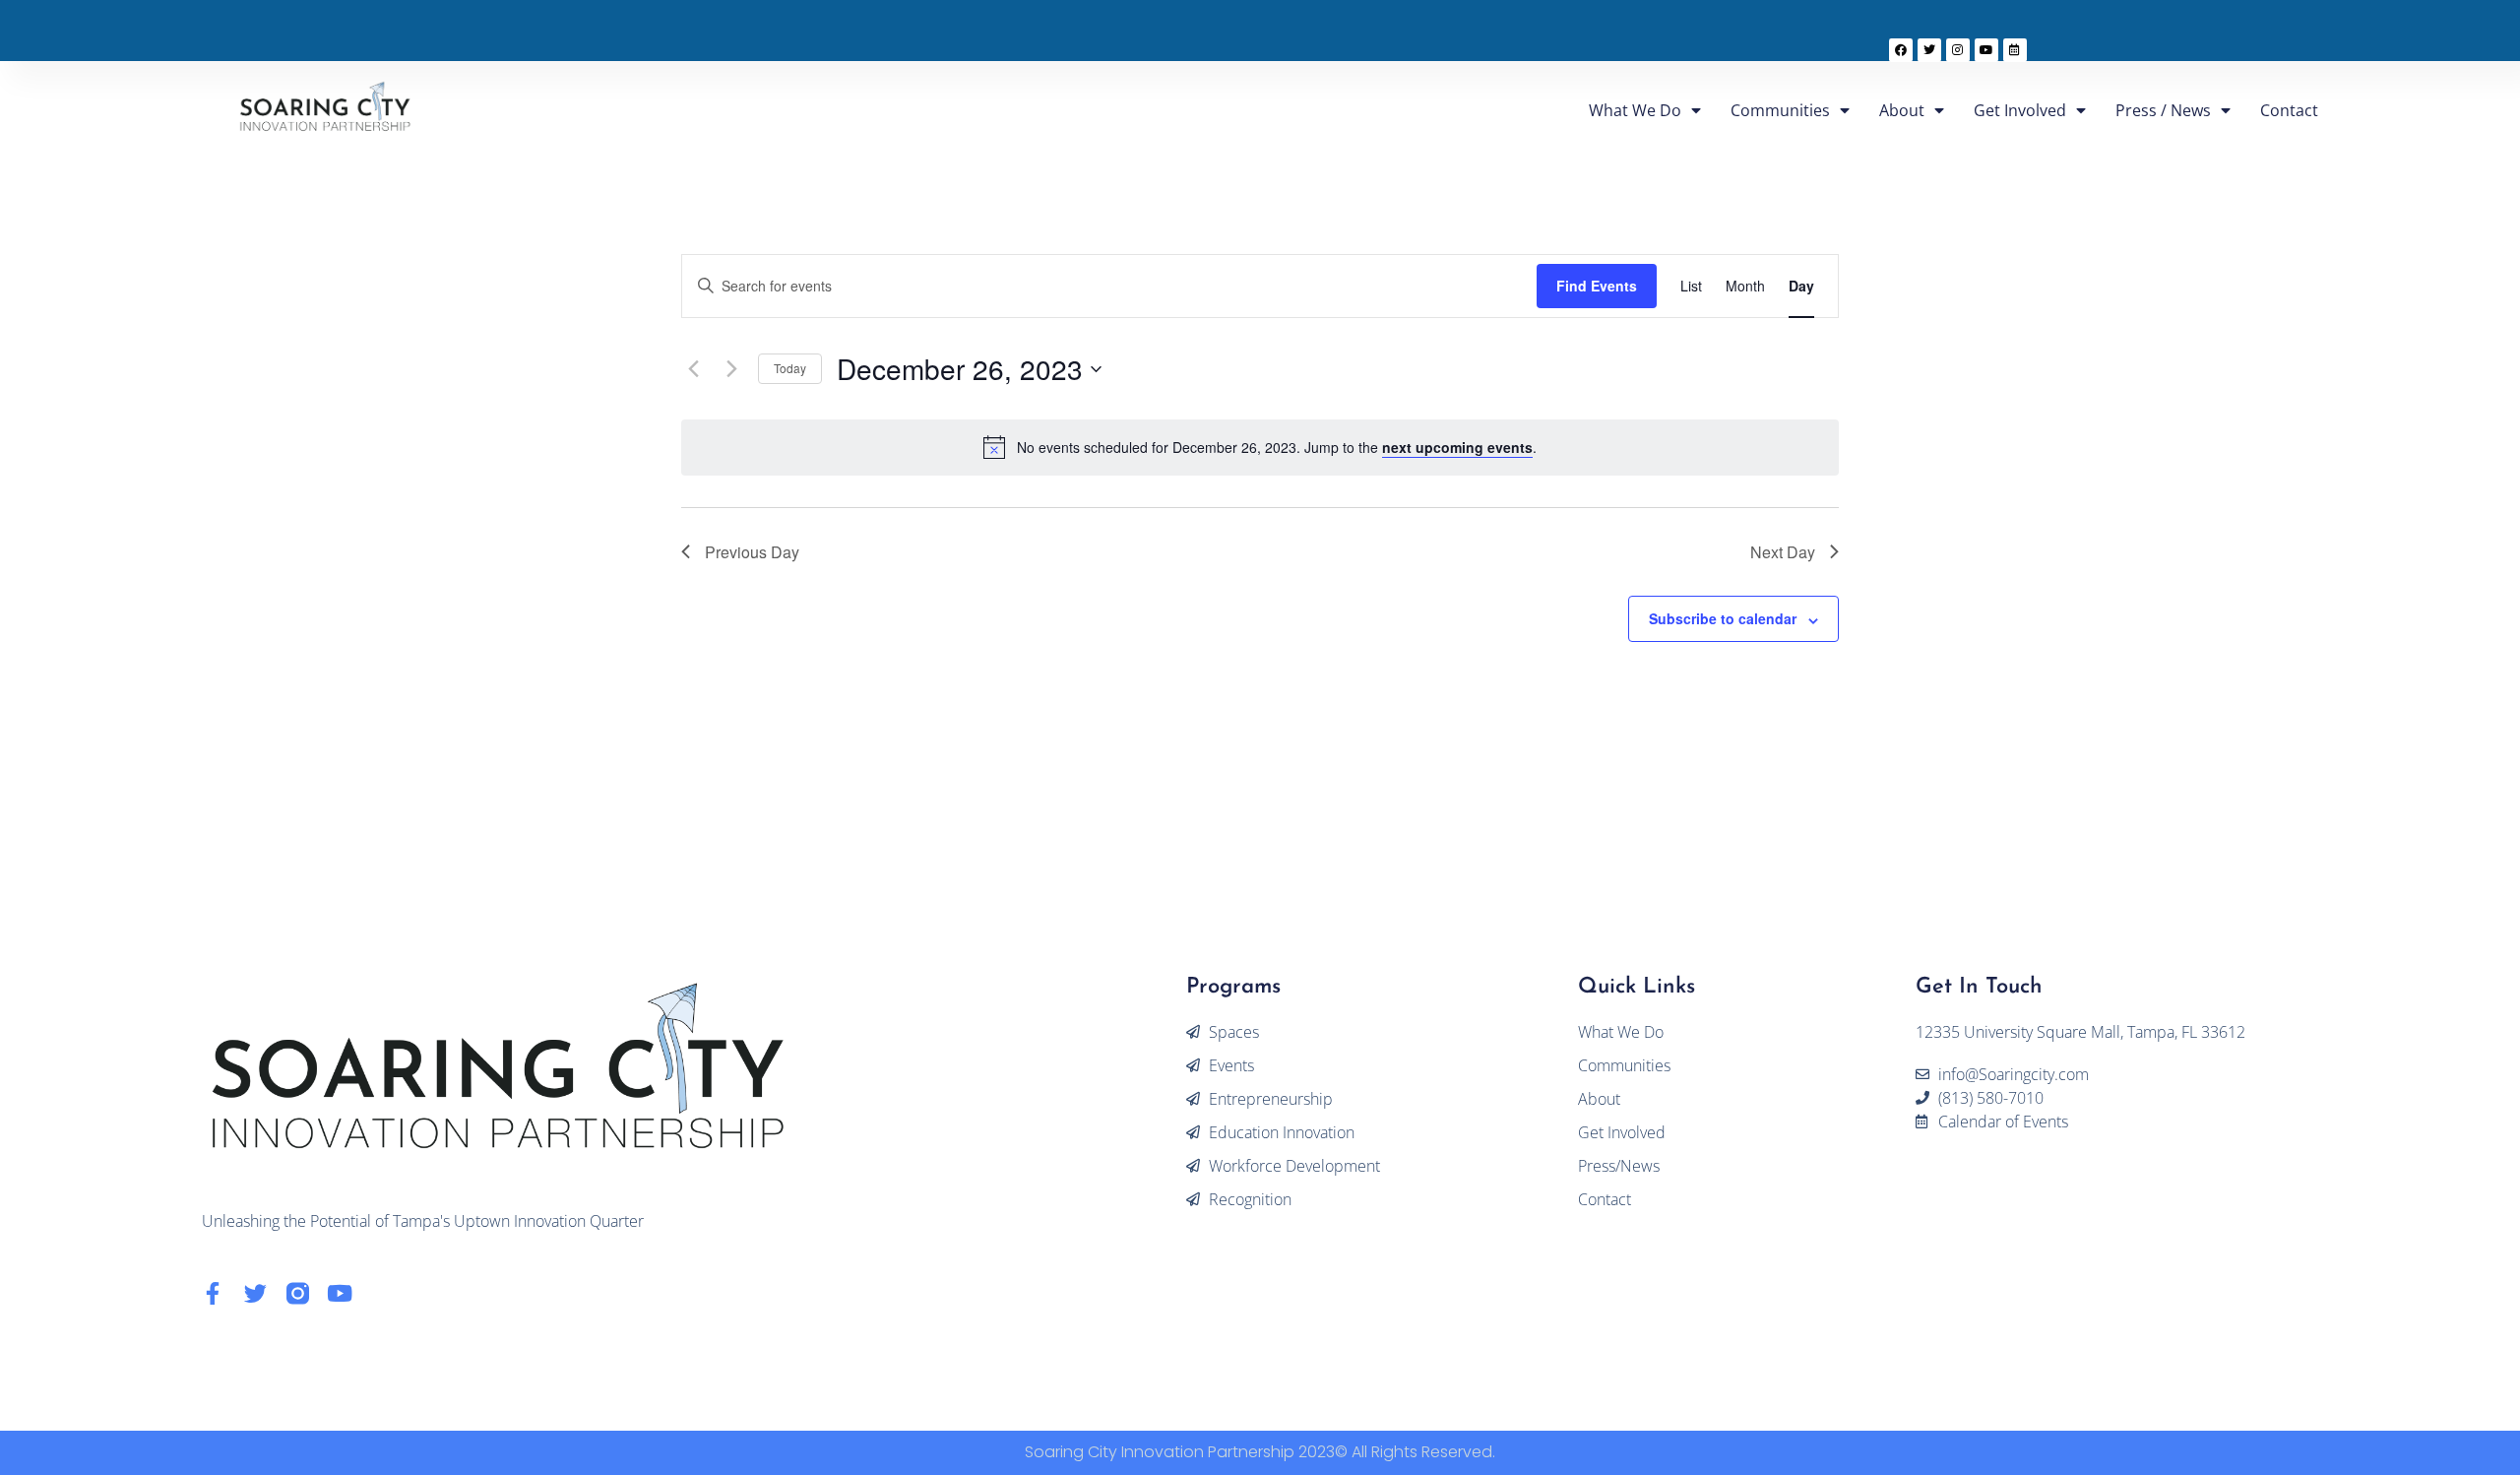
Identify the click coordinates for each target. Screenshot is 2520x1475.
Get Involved (2020, 110)
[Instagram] (1958, 50)
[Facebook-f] (213, 1293)
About (1902, 110)
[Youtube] (1986, 50)
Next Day (1783, 552)
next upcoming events (1457, 447)
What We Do (1635, 110)
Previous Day (752, 552)
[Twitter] (1929, 50)
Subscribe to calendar (1723, 618)
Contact (2289, 110)
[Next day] (731, 369)
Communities (1780, 110)
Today (790, 368)
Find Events (1597, 286)
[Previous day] (693, 369)
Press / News (2163, 110)
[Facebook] (1901, 50)
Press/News (1619, 1166)
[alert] (1277, 448)
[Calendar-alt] (2015, 50)
